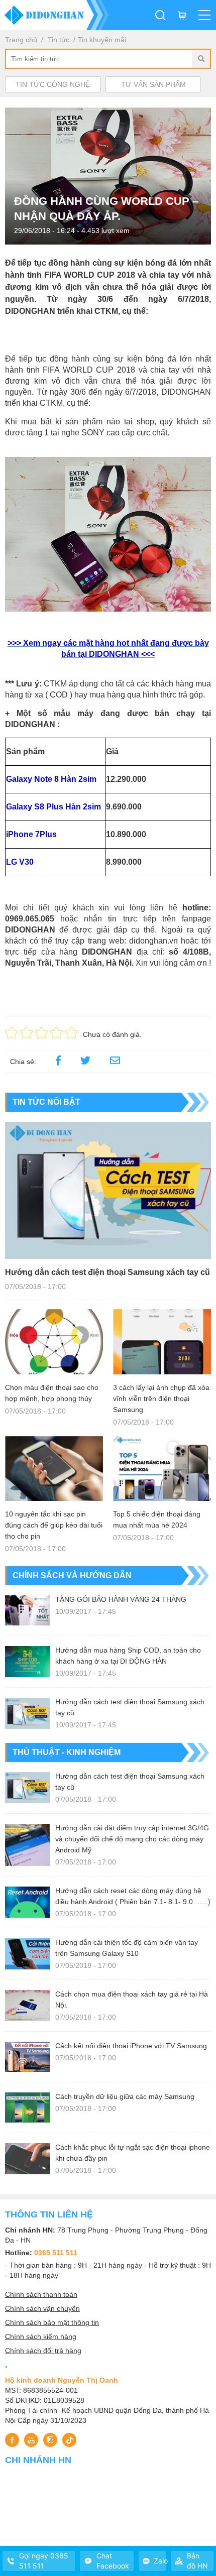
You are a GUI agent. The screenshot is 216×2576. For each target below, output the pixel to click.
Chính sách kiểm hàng (41, 2336)
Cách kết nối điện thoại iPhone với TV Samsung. (132, 2046)
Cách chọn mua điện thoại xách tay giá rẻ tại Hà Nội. (132, 2000)
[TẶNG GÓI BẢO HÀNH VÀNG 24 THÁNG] (28, 1610)
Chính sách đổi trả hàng (43, 2351)
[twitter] (85, 1062)
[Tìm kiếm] (201, 59)
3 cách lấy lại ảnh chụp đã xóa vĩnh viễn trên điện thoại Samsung (161, 1398)
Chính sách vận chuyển (42, 2308)
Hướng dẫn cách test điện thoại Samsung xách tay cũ (107, 1272)
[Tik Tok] (69, 2440)
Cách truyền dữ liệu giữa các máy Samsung (125, 2096)
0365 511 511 (56, 2253)
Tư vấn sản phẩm (153, 84)
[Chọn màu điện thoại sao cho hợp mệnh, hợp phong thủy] (54, 1342)
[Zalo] (50, 2440)
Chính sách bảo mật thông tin (52, 2322)
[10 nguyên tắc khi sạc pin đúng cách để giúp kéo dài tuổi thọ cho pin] (54, 1469)
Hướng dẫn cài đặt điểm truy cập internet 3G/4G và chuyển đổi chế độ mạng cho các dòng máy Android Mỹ (132, 1839)
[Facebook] (12, 2440)
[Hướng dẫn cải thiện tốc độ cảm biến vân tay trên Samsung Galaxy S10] (28, 1954)
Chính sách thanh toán (41, 2294)
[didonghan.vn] (54, 15)
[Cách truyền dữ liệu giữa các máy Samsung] (28, 2107)
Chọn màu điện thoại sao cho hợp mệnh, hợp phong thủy (52, 1393)
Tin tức (59, 40)
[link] (115, 1062)
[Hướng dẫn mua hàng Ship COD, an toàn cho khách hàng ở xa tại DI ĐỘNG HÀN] (28, 1662)
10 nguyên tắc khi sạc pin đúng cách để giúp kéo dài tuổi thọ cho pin (54, 1525)
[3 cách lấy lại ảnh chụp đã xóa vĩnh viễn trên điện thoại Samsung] (162, 1342)
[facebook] (58, 1062)
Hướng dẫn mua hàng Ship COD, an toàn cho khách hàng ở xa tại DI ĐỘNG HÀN (128, 1656)
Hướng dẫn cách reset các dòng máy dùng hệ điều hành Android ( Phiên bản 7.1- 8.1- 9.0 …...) (133, 1896)
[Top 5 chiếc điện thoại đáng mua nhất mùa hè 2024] (162, 1469)
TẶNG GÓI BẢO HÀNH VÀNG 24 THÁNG (121, 1599)
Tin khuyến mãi (102, 40)
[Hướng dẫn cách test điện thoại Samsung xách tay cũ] (108, 1190)
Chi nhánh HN (38, 2460)
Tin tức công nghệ (53, 84)
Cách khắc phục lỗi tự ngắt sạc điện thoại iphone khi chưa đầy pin (133, 2153)
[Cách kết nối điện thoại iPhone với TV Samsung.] (28, 2057)
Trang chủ (21, 40)
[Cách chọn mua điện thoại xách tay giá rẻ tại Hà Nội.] (28, 2006)
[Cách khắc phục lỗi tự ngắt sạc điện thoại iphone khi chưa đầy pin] (28, 2159)
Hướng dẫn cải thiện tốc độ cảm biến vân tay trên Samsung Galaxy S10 (127, 1948)
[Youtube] (31, 2440)
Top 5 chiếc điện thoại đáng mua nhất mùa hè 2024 (157, 1519)
